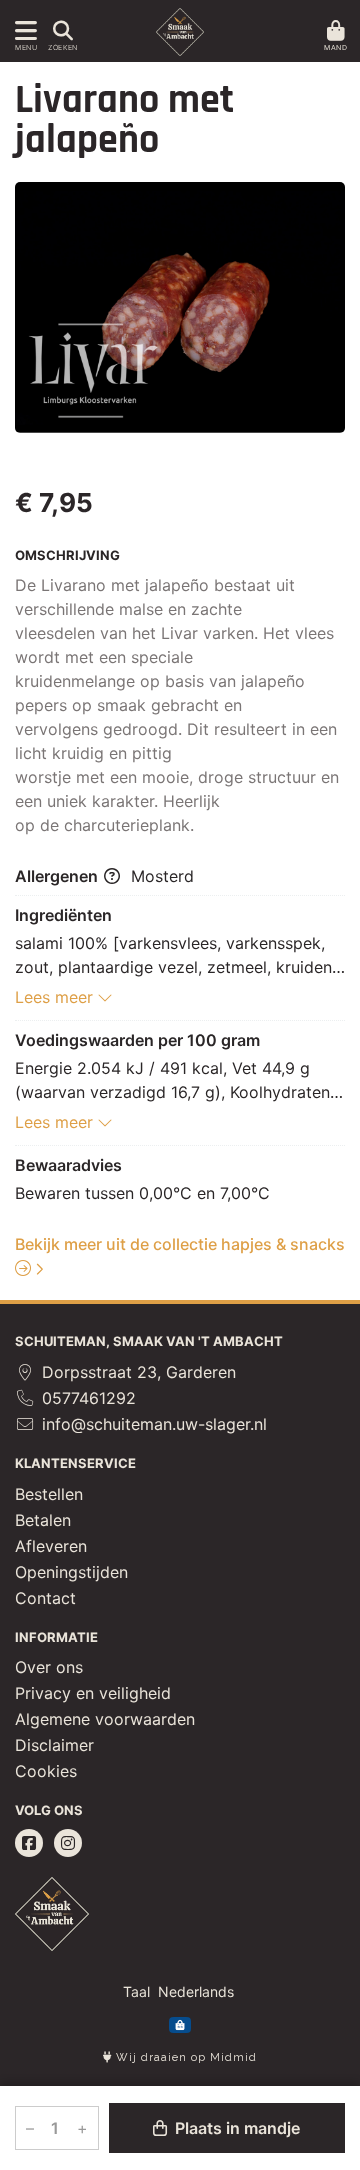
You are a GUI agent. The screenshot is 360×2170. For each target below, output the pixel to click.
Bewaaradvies (68, 1165)
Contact (45, 1598)
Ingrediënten (63, 915)
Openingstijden (71, 1572)
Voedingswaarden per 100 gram (137, 1040)
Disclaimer (54, 1745)
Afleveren (51, 1546)
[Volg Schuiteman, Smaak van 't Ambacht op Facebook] (29, 1843)
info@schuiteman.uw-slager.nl (152, 1424)
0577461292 (86, 1398)
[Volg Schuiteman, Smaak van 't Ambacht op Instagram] (68, 1843)
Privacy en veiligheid (93, 1693)
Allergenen (58, 876)
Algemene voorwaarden (105, 1719)
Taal (136, 1991)
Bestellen (49, 1494)
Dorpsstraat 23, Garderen (136, 1372)
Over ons (49, 1667)
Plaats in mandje (235, 2128)
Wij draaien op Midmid (184, 2057)
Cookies (46, 1771)
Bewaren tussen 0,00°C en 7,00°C (142, 1193)
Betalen (43, 1520)
